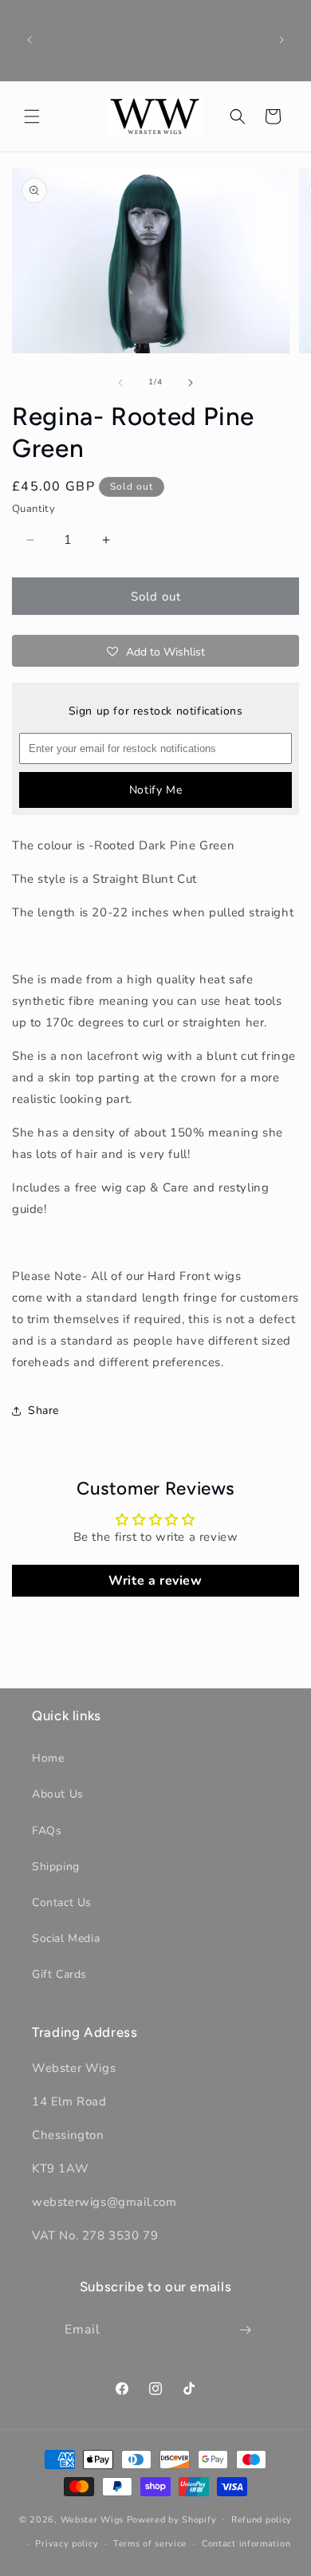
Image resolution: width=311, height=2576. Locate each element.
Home (48, 1758)
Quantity (33, 509)
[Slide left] (120, 383)
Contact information (246, 2544)
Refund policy (262, 2520)
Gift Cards (59, 1974)
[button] (32, 116)
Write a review (155, 1581)
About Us (58, 1794)
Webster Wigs (92, 2519)
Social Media (66, 1938)
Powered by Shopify (172, 2519)
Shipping (56, 1867)
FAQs (47, 1831)
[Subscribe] (246, 2330)
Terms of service (150, 2544)
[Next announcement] (281, 40)
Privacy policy (67, 2544)
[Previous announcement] (30, 40)
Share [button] (43, 1410)
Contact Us (62, 1902)
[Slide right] (191, 383)
